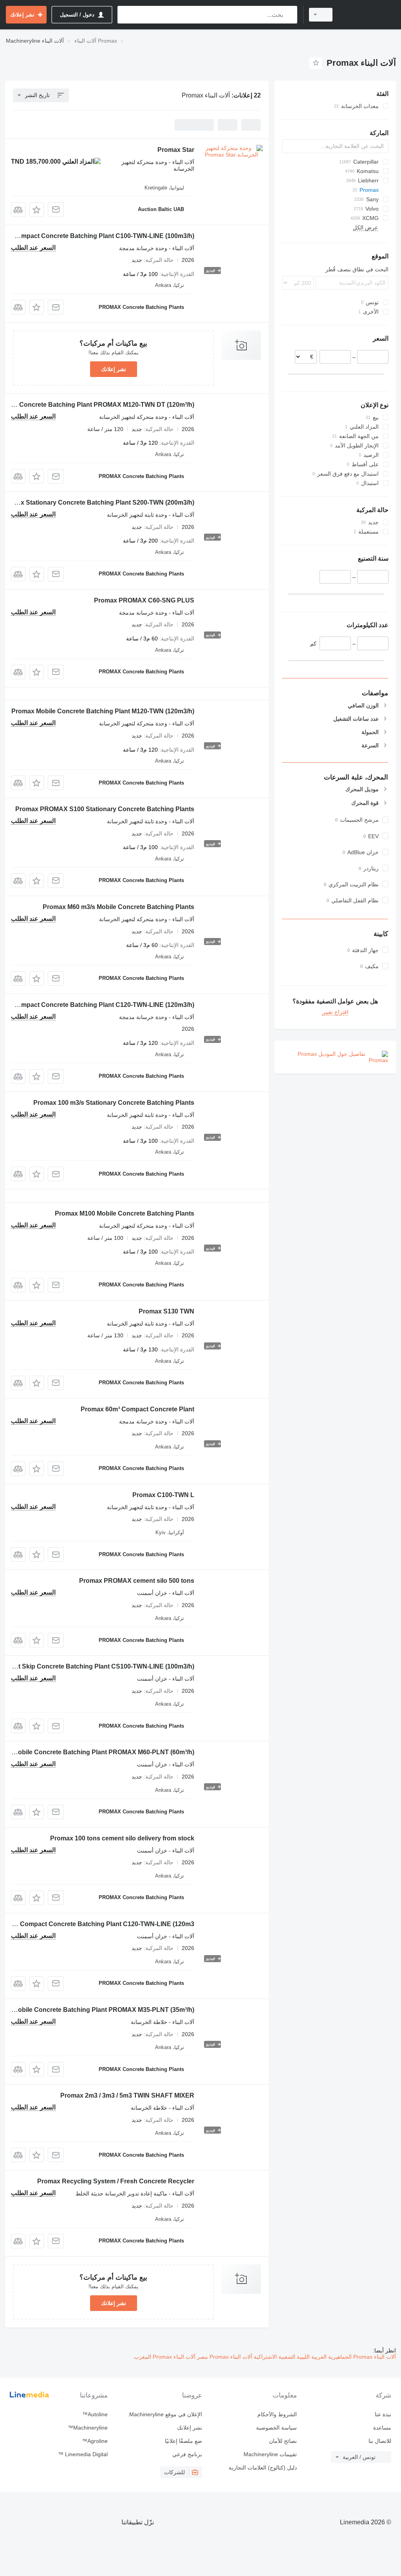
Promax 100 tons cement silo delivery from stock (122, 1838)
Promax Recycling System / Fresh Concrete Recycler (116, 2181)
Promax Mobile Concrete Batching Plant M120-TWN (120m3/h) (103, 711)
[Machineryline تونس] (368, 15)
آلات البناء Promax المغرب (165, 2357)
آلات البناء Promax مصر (224, 2357)
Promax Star (176, 150)
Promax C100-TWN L (163, 1495)
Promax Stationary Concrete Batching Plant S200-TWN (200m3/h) (98, 502)
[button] (37, 210)
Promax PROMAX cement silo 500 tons (137, 1581)
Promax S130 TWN (166, 1311)
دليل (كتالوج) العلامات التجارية (263, 2468)
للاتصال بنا (380, 2441)
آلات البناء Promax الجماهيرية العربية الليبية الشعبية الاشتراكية (324, 2357)
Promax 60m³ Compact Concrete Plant (137, 1409)
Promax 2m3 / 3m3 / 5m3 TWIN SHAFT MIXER (127, 2095)
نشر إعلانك (114, 369)
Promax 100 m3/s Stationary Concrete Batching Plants (114, 1103)
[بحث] (290, 15)
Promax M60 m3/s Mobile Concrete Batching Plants (118, 907)
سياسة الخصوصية (276, 2428)
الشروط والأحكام (277, 2414)
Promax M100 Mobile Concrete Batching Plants (125, 1213)
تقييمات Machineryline (270, 2454)
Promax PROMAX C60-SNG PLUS (144, 600)
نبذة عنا (383, 2414)
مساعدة (382, 2428)
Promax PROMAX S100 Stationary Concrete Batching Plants (105, 809)
